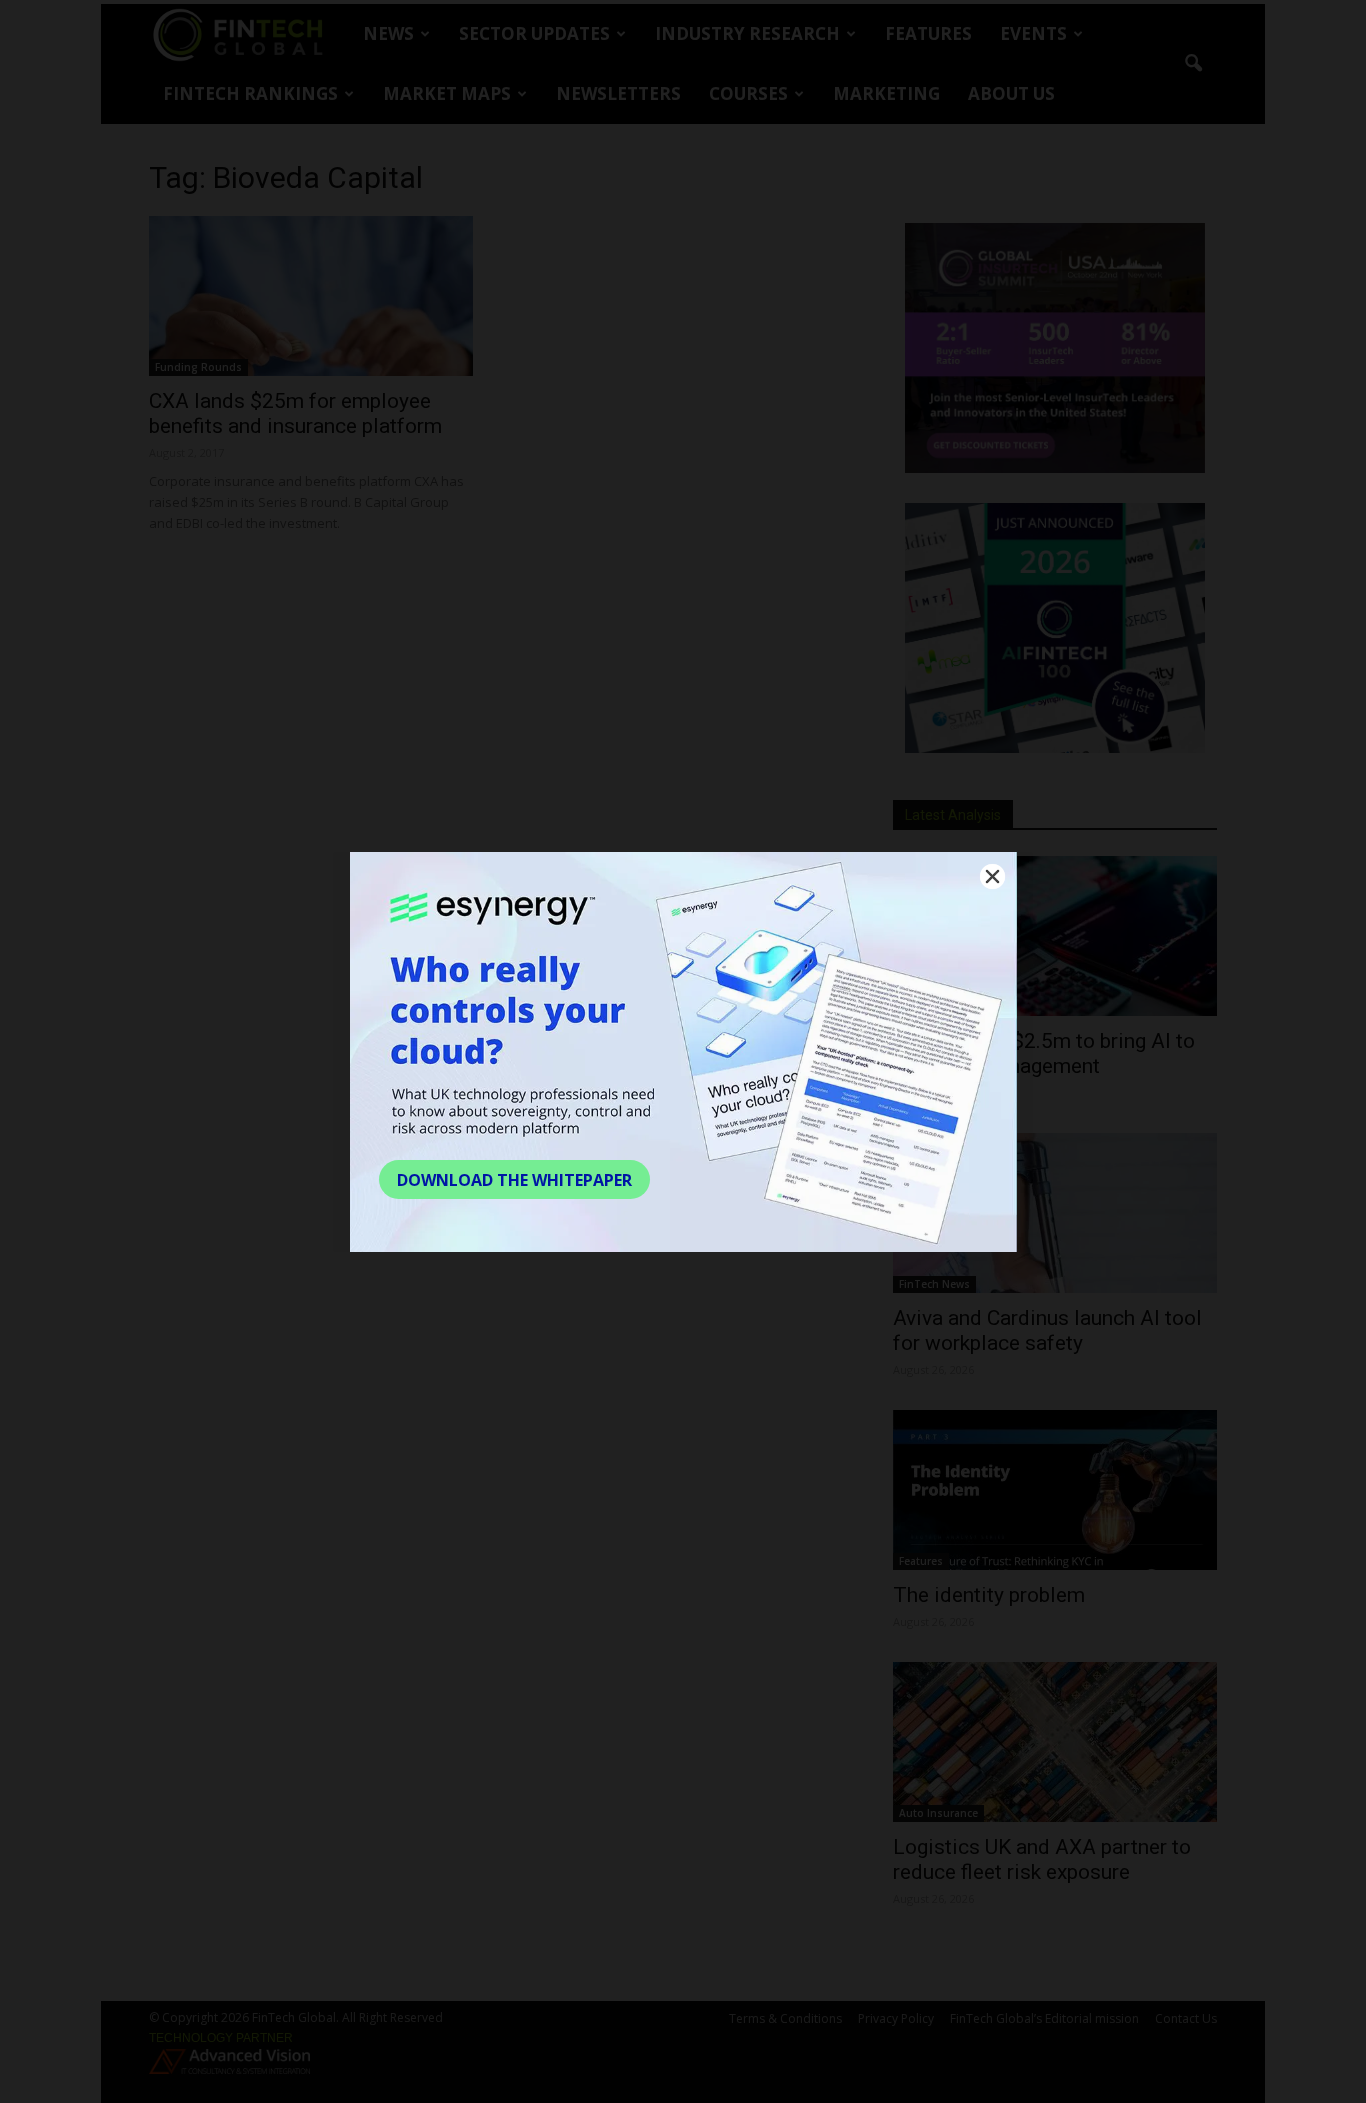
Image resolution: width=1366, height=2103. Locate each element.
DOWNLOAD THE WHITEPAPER (514, 1180)
